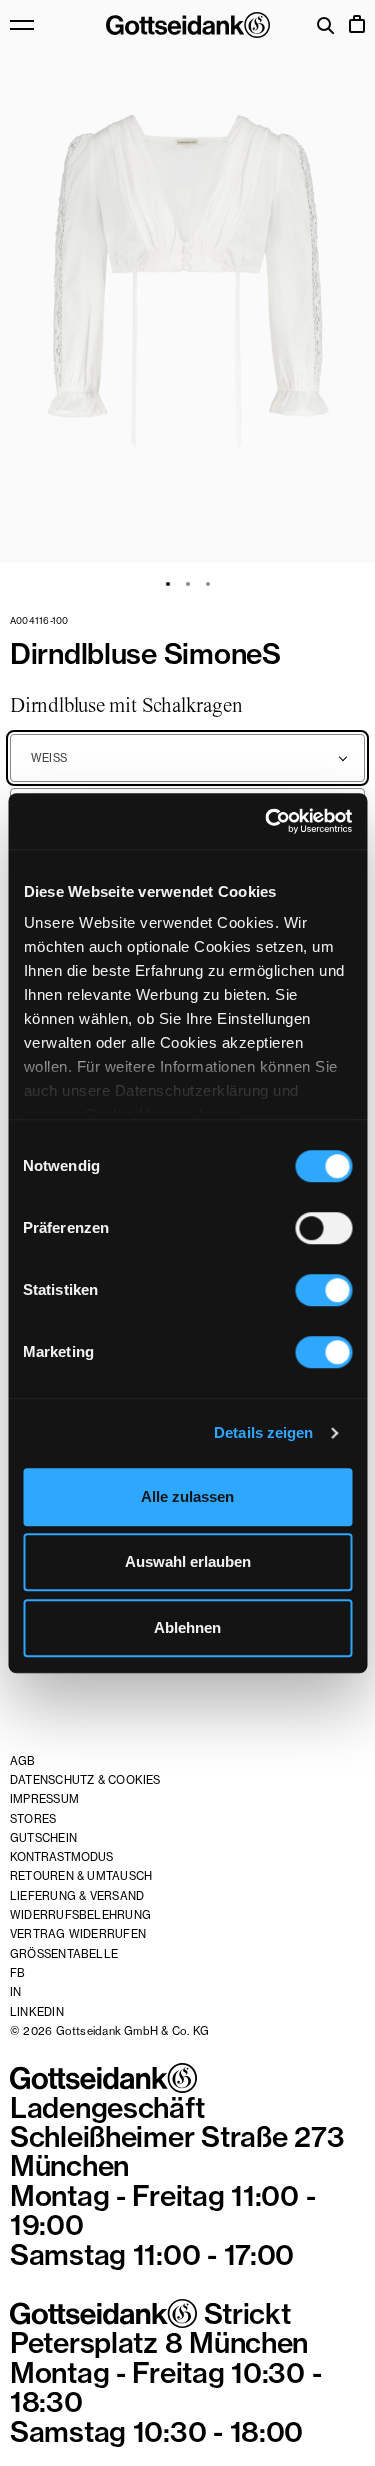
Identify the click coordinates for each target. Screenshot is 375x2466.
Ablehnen (187, 1627)
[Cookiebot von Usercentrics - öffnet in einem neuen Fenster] (267, 821)
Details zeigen (263, 1432)
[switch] (323, 1228)
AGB (23, 1761)
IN (15, 1992)
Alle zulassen (187, 1496)
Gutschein (43, 1838)
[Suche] (326, 27)
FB (17, 1973)
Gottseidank (188, 25)
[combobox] (187, 758)
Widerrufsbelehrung (80, 1915)
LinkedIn (37, 2012)
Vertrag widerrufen (78, 1934)
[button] (187, 281)
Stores (33, 1819)
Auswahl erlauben (188, 1561)
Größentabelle (64, 1954)
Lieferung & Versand (77, 1896)
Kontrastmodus (61, 1857)
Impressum (44, 1799)
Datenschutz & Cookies (85, 1780)
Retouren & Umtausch (81, 1876)
